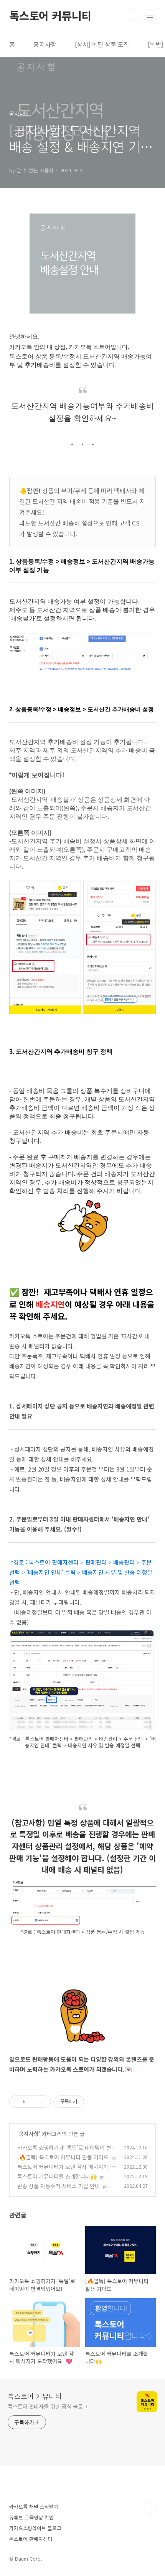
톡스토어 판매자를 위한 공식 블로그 (48, 2406)
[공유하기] (33, 2102)
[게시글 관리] (42, 2102)
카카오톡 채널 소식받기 (34, 2507)
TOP (150, 2508)
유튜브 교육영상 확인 (31, 2517)
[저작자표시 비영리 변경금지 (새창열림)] (94, 2102)
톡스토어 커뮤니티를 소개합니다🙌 (57, 2176)
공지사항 (45, 44)
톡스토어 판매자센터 (31, 2539)
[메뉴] (150, 15)
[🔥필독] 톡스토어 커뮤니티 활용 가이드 (63, 2157)
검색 (133, 15)
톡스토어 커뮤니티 (50, 15)
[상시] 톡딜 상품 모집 (102, 44)
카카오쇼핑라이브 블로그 (35, 2528)
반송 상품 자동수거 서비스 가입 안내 (59, 2186)
